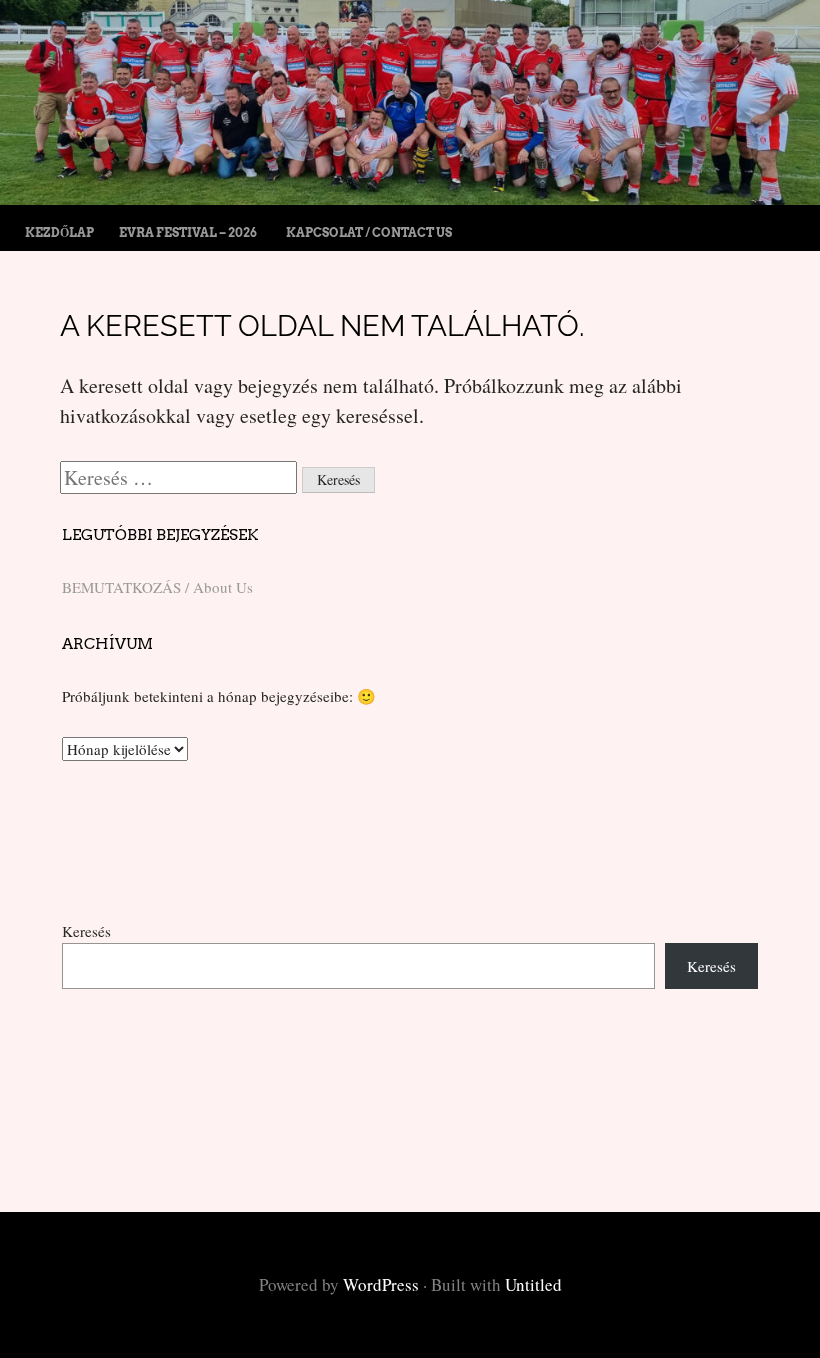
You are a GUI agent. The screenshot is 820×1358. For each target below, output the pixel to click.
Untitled (533, 1284)
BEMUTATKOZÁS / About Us (157, 587)
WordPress (381, 1284)
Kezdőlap (59, 232)
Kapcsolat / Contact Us (369, 232)
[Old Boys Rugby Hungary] (410, 197)
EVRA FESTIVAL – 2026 (188, 232)
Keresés (86, 931)
